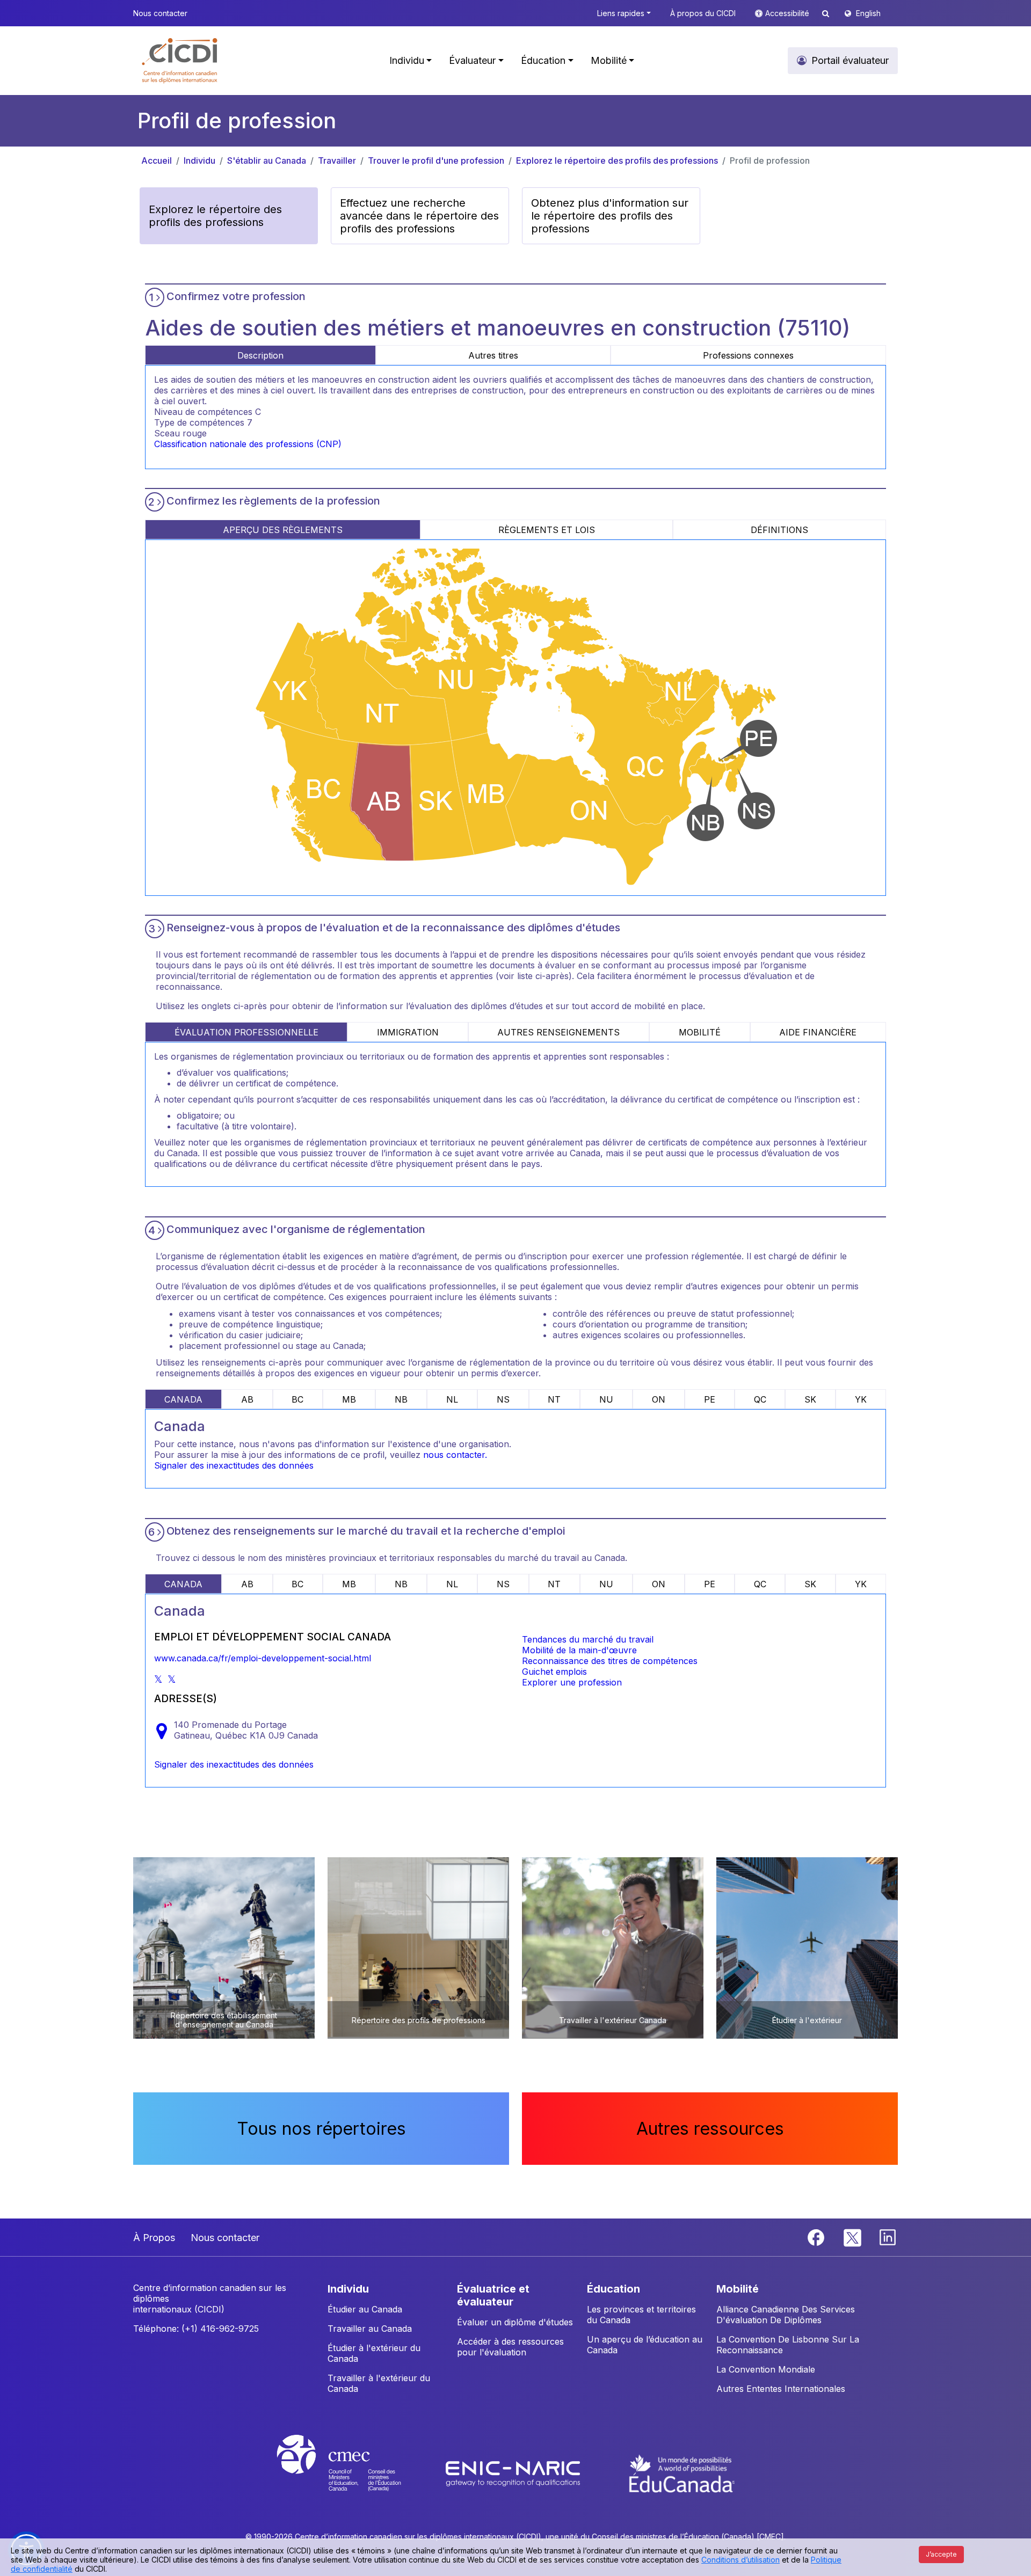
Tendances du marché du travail (588, 1639)
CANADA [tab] (183, 1399)
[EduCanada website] (682, 2473)
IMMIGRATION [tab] (408, 1032)
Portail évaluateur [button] (850, 60)
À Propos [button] (154, 2238)
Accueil (157, 160)
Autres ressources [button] (710, 2129)
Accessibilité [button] (788, 13)
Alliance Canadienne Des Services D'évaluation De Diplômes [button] (786, 2315)
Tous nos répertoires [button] (321, 2129)
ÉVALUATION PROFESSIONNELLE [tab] (246, 1032)
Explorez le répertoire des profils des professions (617, 160)
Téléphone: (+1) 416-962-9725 (196, 2329)
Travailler (337, 160)
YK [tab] (861, 1399)
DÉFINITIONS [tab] (779, 530)
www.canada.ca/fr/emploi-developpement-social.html (263, 1658)
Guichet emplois (554, 1672)
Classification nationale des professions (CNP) (248, 444)
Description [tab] (260, 355)
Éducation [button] (543, 60)
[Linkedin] (888, 2236)
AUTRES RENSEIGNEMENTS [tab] (558, 1032)
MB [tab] (349, 1399)
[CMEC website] (353, 2473)
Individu (199, 160)
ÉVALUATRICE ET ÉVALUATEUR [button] (493, 2295)
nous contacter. (455, 1455)
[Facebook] (817, 2236)
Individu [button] (407, 60)
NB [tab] (401, 1399)
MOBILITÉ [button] (738, 2289)
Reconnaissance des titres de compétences (610, 1661)
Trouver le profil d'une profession (436, 160)
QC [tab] (760, 1399)
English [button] (868, 13)
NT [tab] (554, 1399)
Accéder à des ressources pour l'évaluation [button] (510, 2347)
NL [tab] (452, 1399)
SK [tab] (810, 1399)
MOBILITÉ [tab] (700, 1032)
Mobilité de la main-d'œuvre (579, 1650)
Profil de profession (770, 160)
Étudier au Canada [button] (365, 2309)
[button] (180, 61)
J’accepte (941, 2554)
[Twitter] (853, 2236)
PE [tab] (710, 1399)
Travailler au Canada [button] (370, 2329)
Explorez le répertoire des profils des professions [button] (215, 216)
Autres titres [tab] (493, 355)
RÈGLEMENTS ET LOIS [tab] (547, 530)
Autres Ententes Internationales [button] (781, 2389)
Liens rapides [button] (621, 13)
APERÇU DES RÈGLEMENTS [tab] (283, 530)
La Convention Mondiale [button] (766, 2369)
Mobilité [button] (609, 60)
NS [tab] (503, 1399)
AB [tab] (247, 1399)
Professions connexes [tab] (748, 355)
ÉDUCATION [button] (613, 2289)
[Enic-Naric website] (514, 2473)
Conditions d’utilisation (740, 2560)
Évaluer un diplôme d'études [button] (515, 2322)
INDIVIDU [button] (348, 2289)
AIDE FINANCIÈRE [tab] (818, 1032)
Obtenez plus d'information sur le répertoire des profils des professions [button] (610, 216)
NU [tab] (606, 1399)
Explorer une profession (572, 1682)
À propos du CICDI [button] (703, 13)
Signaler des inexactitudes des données (234, 1465)
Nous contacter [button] (160, 13)
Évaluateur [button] (472, 60)
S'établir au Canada (267, 160)
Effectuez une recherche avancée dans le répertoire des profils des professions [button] (419, 216)
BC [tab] (297, 1399)
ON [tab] (659, 1399)
